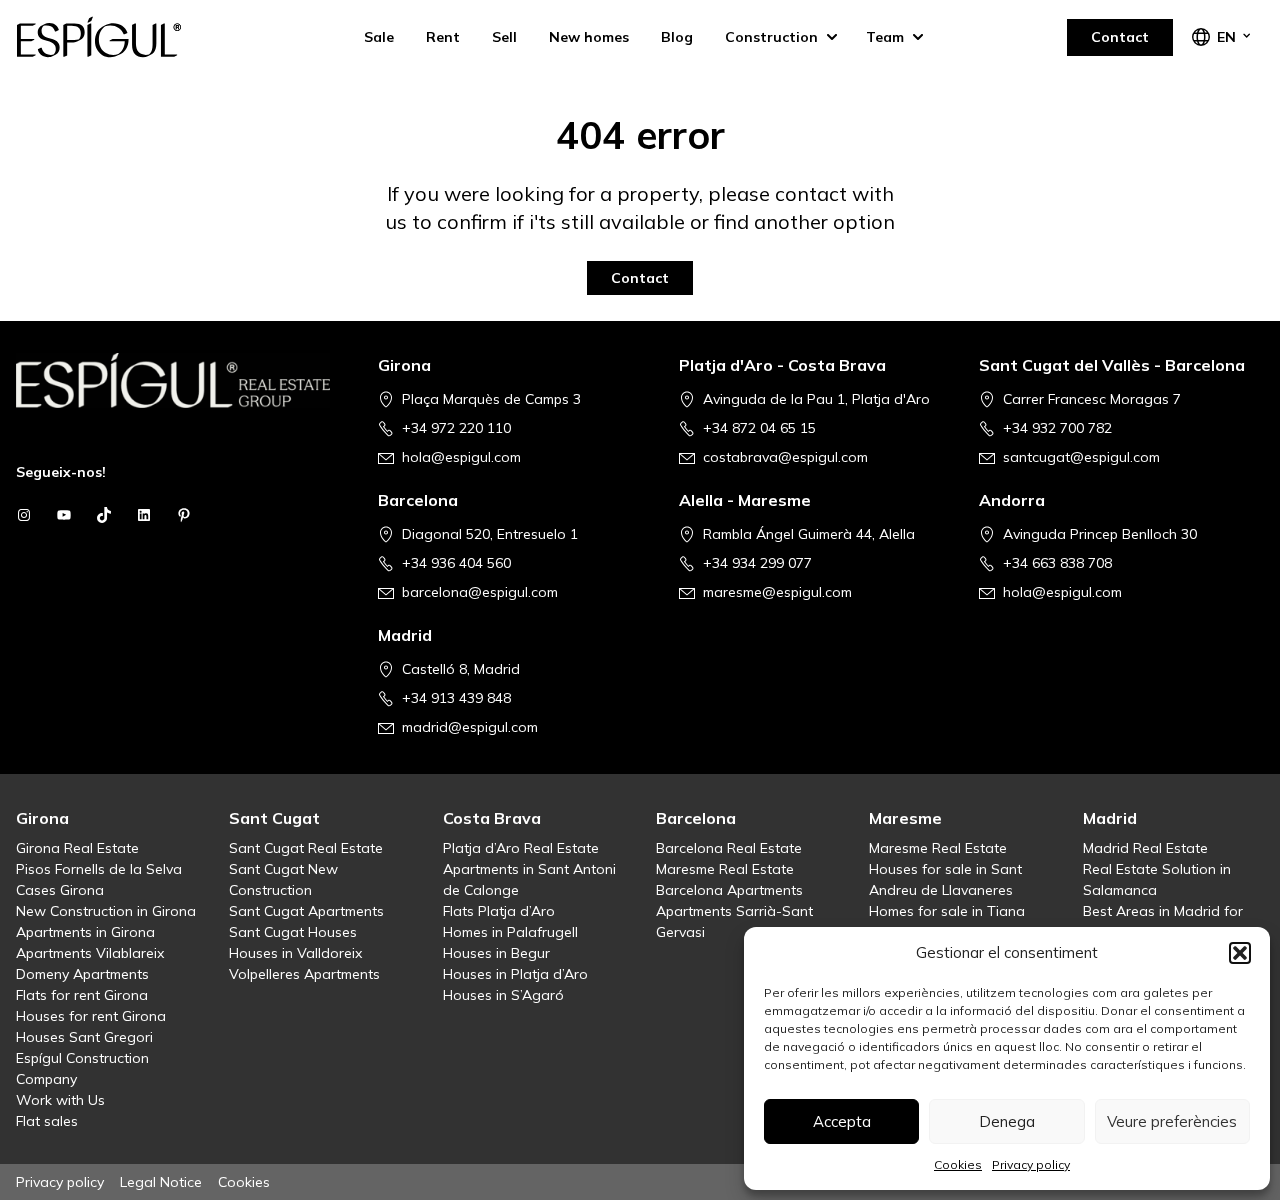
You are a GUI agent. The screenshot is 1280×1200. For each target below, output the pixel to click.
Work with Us (60, 1100)
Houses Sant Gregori (84, 1037)
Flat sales (47, 1121)
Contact (1120, 37)
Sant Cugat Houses (293, 932)
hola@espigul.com (461, 457)
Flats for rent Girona (82, 995)
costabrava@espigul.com (785, 457)
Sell (504, 37)
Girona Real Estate (77, 848)
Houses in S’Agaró (503, 995)
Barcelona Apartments (729, 890)
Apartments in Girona (85, 932)
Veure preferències (1172, 1121)
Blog (677, 37)
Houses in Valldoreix (295, 953)
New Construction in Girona (106, 911)
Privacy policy (1031, 1164)
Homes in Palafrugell (510, 932)
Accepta (842, 1121)
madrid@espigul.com (470, 727)
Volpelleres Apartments (304, 974)
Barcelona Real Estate (729, 848)
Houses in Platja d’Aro (515, 974)
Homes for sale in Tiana (947, 911)
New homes (589, 37)
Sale (379, 37)
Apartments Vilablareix (90, 953)
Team (885, 37)
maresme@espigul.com (777, 592)
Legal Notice (161, 1182)
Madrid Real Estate (1145, 848)
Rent (443, 37)
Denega (1007, 1121)
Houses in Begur (496, 953)
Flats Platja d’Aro (499, 911)
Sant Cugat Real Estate (306, 848)
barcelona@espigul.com (480, 592)
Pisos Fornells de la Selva (99, 869)
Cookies (958, 1164)
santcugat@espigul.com (1081, 457)
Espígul (116, 37)
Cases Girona (60, 890)
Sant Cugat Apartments (306, 911)
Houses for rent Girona (91, 1016)
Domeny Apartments (82, 974)
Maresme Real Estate (725, 869)
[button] (1240, 953)
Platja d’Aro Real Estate (521, 848)
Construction (771, 37)
